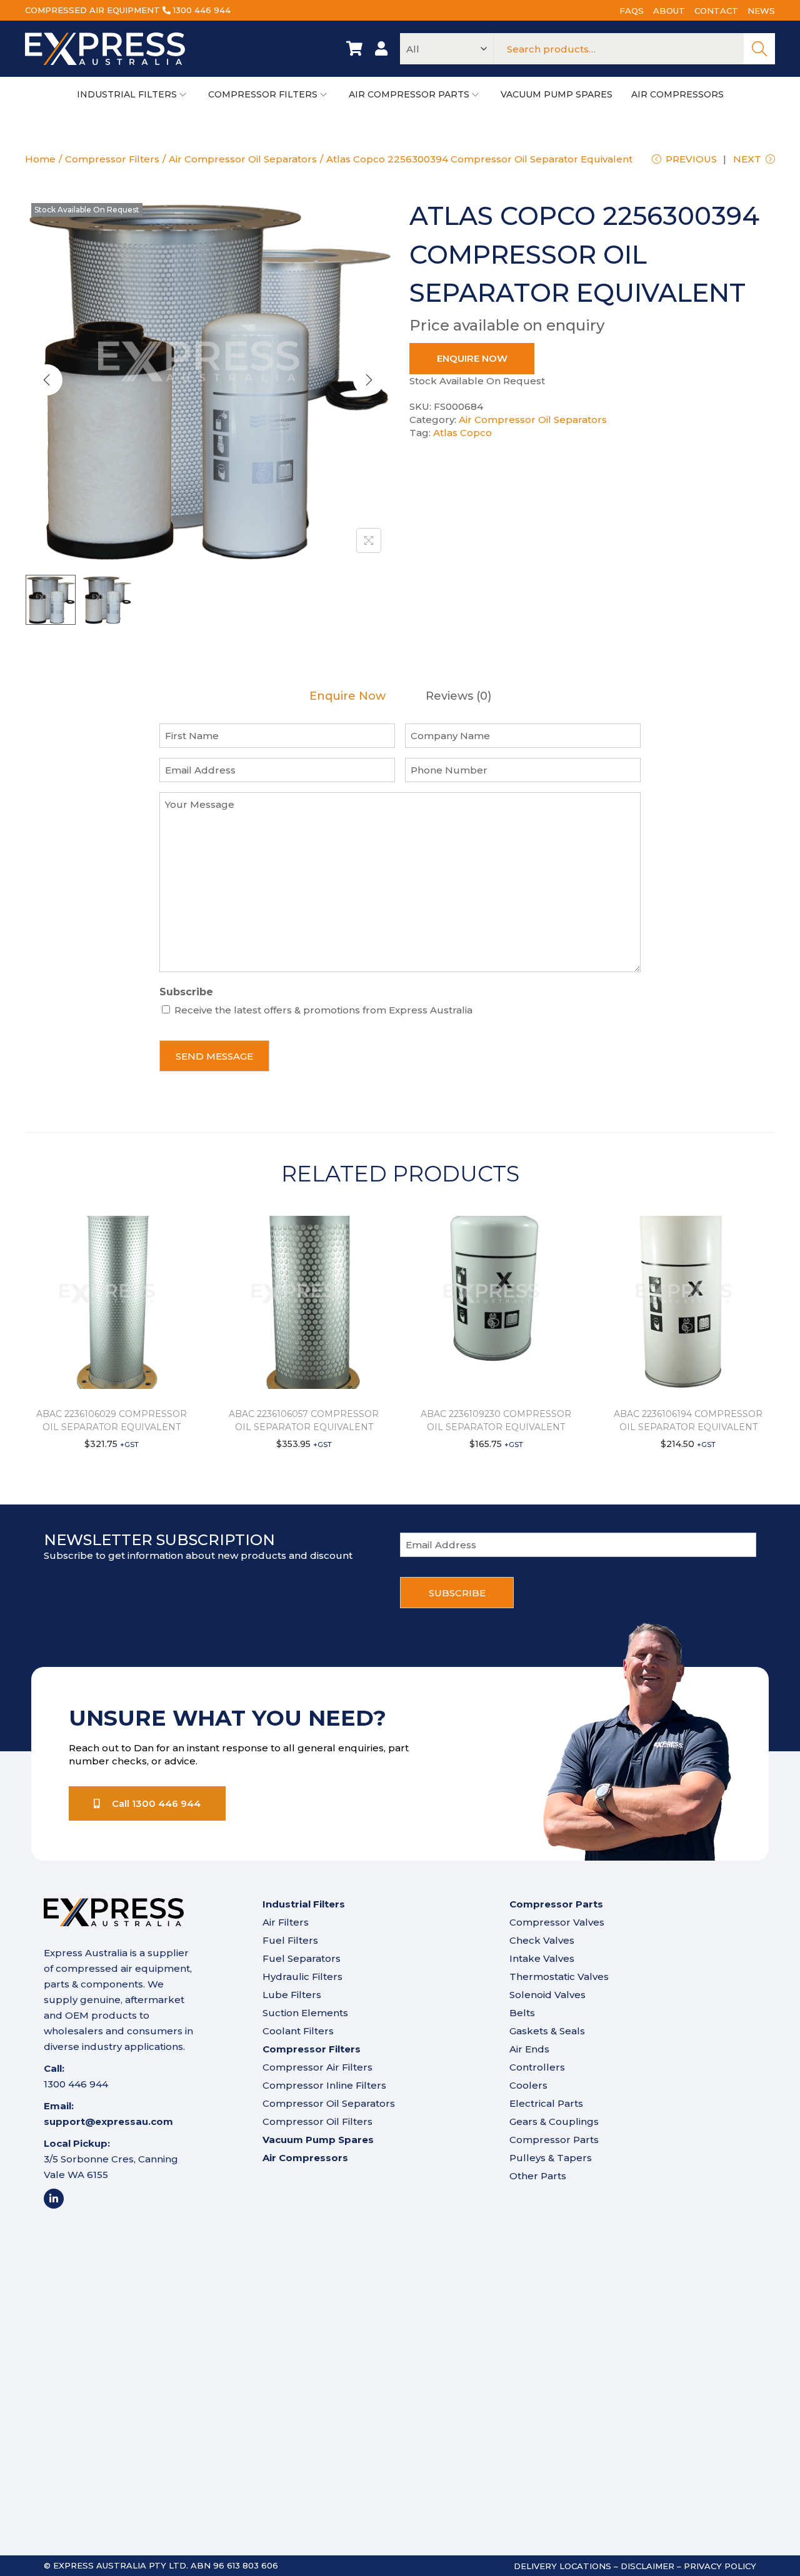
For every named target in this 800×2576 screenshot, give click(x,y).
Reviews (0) (458, 696)
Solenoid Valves (547, 1995)
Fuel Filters (290, 1940)
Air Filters (286, 1922)
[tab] (347, 696)
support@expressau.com (108, 2121)
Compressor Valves (557, 1922)
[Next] (369, 380)
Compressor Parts (554, 2140)
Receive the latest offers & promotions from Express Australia (323, 1010)
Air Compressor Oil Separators (243, 159)
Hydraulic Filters (302, 1977)
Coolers (528, 2085)
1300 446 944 (202, 10)
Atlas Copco (462, 433)
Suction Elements (305, 2013)
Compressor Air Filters (317, 2067)
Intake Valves (542, 1958)
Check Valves (542, 1940)
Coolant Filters (298, 2031)
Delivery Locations (562, 2566)
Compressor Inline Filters (324, 2085)
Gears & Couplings (554, 2121)
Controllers (537, 2067)
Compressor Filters (112, 159)
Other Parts (538, 2176)
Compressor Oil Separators (329, 2103)
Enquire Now (472, 358)
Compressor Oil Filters (317, 2121)
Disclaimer (647, 2566)
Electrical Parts (546, 2103)
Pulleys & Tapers (551, 2158)
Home (40, 159)
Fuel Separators (302, 1958)
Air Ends (529, 2049)
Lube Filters (292, 1995)
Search (759, 49)
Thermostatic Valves (559, 1977)
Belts (522, 2013)
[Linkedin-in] (54, 2199)
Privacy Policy (720, 2566)
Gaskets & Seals (547, 2031)
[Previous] (47, 380)
